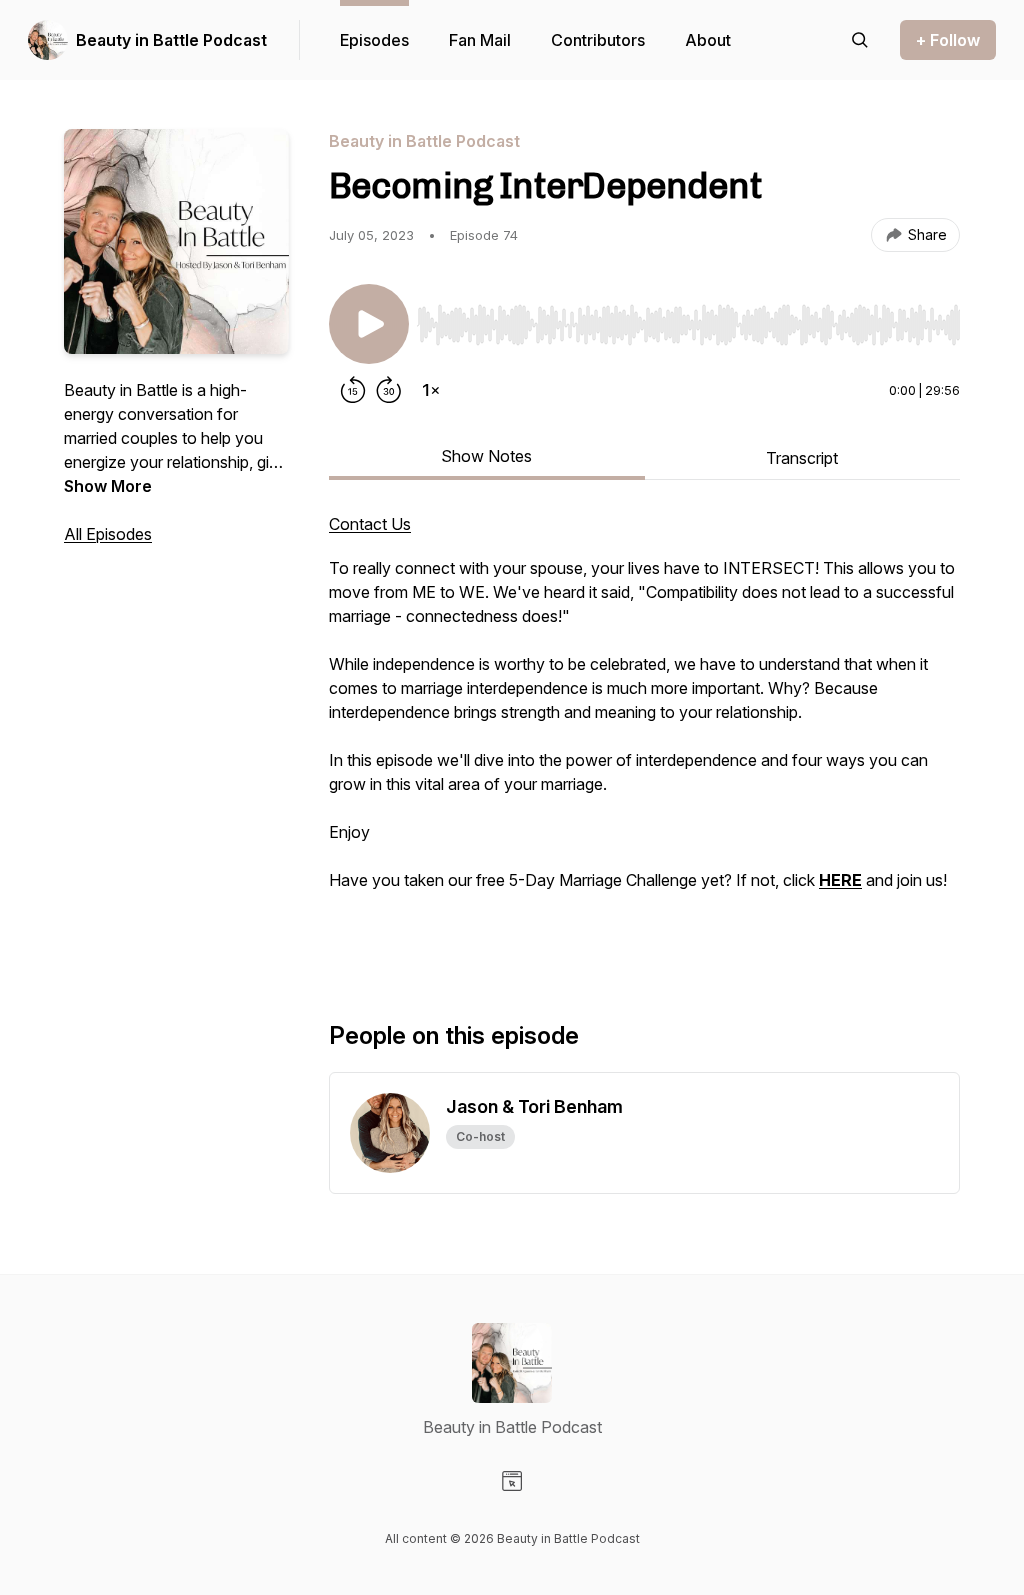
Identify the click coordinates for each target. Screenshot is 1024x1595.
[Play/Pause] (369, 324)
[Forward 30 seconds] (389, 390)
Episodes (374, 40)
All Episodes (108, 534)
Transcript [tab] (802, 458)
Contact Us (370, 524)
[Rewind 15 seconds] (353, 390)
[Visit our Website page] (512, 1481)
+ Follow (948, 40)
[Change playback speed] (431, 390)
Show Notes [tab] (486, 456)
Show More (108, 486)
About (708, 40)
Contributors (598, 40)
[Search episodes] (860, 40)
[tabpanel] (644, 734)
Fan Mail (480, 40)
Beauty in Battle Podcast (171, 40)
